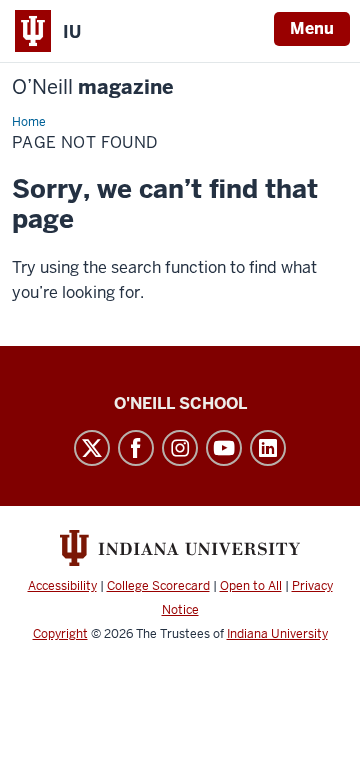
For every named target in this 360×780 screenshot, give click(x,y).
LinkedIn (268, 448)
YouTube (224, 448)
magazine (93, 87)
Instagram (180, 448)
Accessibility (62, 586)
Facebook (136, 448)
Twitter (92, 448)
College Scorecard (158, 586)
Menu (312, 28)
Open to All (251, 586)
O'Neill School (180, 403)
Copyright (60, 634)
